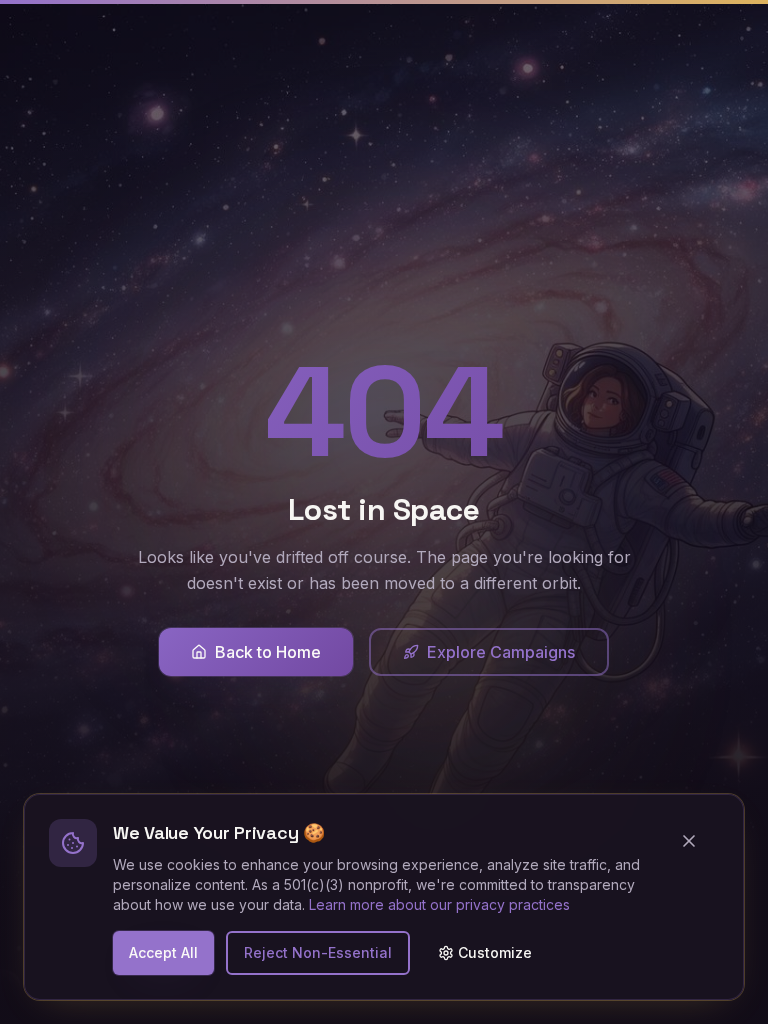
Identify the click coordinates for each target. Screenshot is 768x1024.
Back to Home (268, 652)
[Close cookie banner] (697, 841)
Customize (495, 952)
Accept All (163, 952)
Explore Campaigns (501, 652)
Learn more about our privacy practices (439, 904)
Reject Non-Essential (318, 952)
